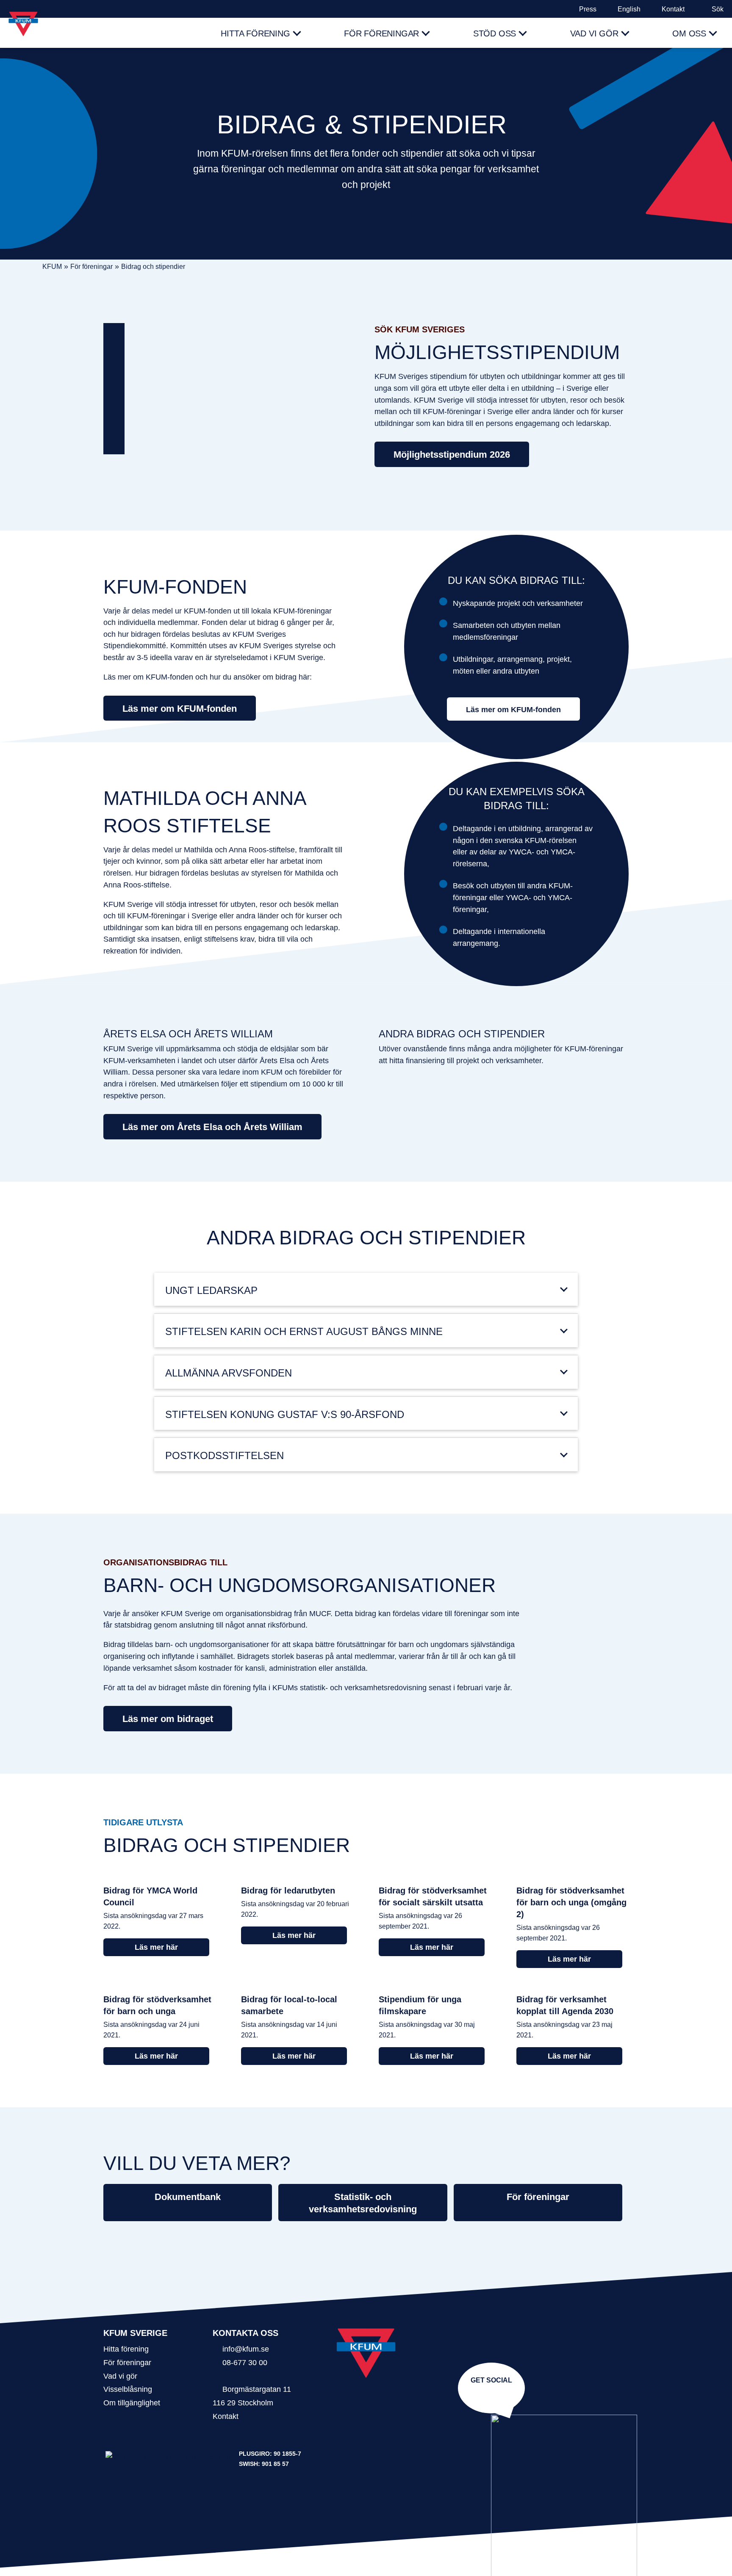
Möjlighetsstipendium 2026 (452, 455)
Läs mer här (156, 1947)
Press (588, 9)
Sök (718, 9)
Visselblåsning (128, 2389)
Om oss (689, 33)
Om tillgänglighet (132, 2403)
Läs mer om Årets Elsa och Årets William (212, 1127)
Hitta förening (255, 33)
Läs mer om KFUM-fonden (180, 709)
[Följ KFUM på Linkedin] (493, 2393)
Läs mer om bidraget (168, 1719)
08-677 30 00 (245, 2362)
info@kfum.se (246, 2349)
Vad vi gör (594, 33)
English (629, 9)
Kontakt (673, 9)
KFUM (52, 267)
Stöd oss (495, 33)
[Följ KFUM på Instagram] (490, 2393)
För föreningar (381, 33)
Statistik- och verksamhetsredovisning (363, 2203)
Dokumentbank (188, 2197)
